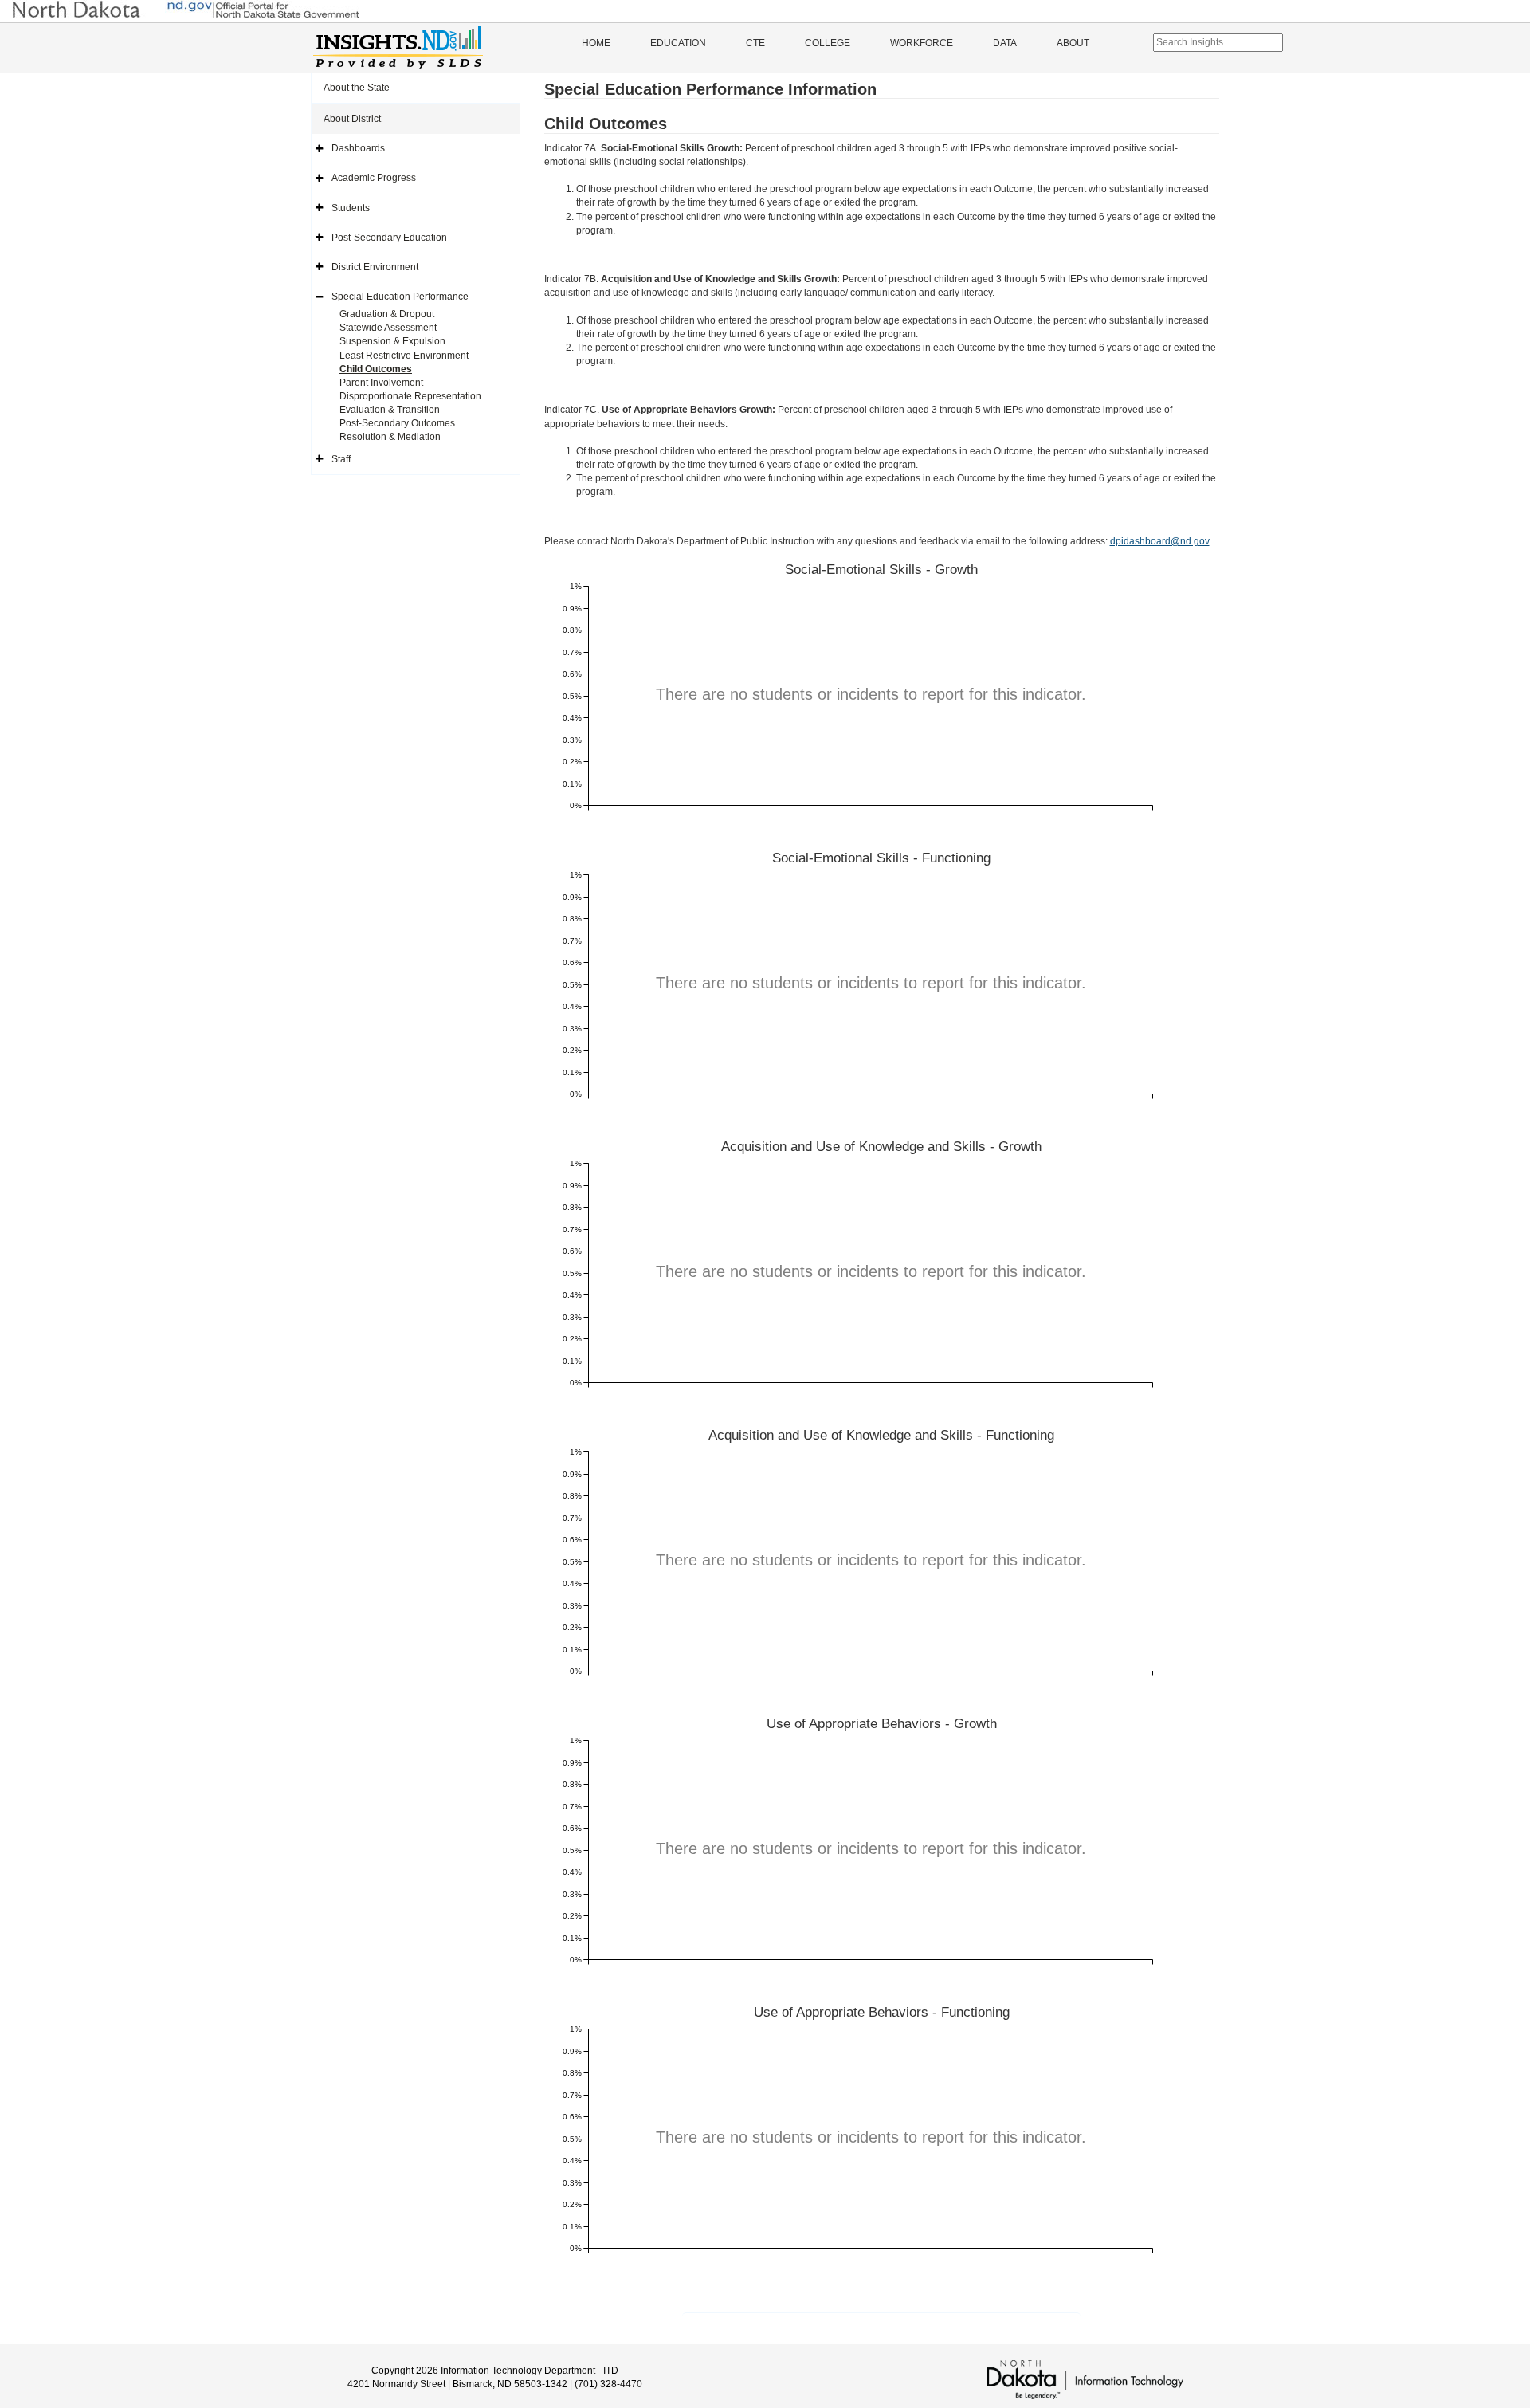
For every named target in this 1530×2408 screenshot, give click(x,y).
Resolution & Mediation (390, 437)
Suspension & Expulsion (392, 341)
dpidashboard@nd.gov (1160, 541)
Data (1005, 43)
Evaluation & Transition (390, 410)
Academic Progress (374, 178)
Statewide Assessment (388, 328)
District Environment (375, 267)
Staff (341, 459)
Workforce (922, 43)
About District (352, 119)
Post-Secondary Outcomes (397, 423)
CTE (755, 43)
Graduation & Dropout (387, 314)
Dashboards (358, 148)
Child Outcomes (376, 369)
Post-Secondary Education (389, 238)
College (828, 43)
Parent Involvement (381, 383)
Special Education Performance (400, 297)
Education (678, 43)
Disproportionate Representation (410, 396)
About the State (357, 88)
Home (596, 43)
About (1073, 43)
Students (351, 208)
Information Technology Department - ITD (530, 2371)
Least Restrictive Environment (404, 356)
